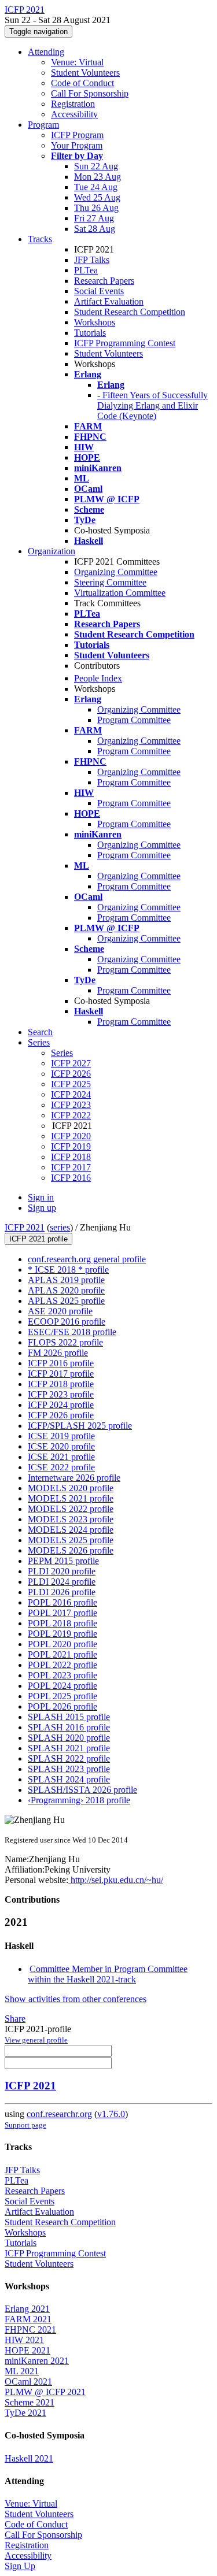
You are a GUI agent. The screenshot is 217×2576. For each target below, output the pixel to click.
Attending (46, 52)
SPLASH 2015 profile (69, 1717)
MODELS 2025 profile (71, 1540)
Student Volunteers (85, 73)
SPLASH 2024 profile (69, 1779)
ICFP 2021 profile (38, 1239)
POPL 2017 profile (62, 1613)
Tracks (40, 239)
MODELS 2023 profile (71, 1519)
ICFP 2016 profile (61, 1363)
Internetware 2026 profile (74, 1478)
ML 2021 (22, 2371)
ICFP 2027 (71, 1063)
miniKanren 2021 (37, 2361)
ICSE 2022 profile (61, 1467)
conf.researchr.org (59, 2114)
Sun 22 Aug (96, 166)
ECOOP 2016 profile (67, 1322)
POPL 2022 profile (62, 1665)
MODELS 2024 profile (71, 1530)
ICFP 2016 (71, 1178)
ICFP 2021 (25, 1227)
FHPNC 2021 (30, 2329)
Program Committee (134, 720)
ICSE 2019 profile (61, 1436)
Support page (25, 2125)
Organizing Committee (116, 572)
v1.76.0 (111, 2114)
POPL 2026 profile (62, 1706)
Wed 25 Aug (97, 197)
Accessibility (74, 114)
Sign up (42, 1208)
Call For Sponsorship (90, 93)
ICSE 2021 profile (61, 1457)
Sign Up (20, 2566)
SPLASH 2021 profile (69, 1748)
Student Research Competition (130, 312)
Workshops (95, 322)
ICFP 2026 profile (61, 1415)
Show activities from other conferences (76, 1999)
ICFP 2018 (71, 1157)
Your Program (77, 145)
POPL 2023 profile (62, 1675)
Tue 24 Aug (96, 187)
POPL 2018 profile (62, 1623)
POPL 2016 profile (62, 1602)
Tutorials (90, 333)
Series (62, 1053)
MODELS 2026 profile (71, 1550)
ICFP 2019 (71, 1146)
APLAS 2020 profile (66, 1290)
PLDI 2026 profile (62, 1592)
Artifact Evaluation (109, 301)
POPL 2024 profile (62, 1686)
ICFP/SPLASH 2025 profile (80, 1426)
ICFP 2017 (71, 1167)
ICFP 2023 (71, 1105)
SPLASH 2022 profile (69, 1758)
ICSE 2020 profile (61, 1446)
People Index (98, 678)
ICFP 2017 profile (61, 1374)
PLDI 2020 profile (62, 1571)
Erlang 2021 (27, 2309)
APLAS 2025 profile (66, 1301)
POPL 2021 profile (62, 1654)
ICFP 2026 (71, 1074)
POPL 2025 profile (62, 1696)
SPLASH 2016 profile (69, 1727)
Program (43, 125)
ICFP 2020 (71, 1136)
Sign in (41, 1197)
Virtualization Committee (120, 593)
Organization (52, 551)
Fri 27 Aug (94, 218)
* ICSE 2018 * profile (68, 1270)
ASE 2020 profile (60, 1311)
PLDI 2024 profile (62, 1582)
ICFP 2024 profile (61, 1405)
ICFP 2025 (71, 1084)
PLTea (86, 270)
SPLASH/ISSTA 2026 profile (82, 1790)
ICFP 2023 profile (61, 1394)
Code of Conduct (82, 83)
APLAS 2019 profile (66, 1280)
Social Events (99, 291)
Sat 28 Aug (95, 229)
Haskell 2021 (29, 2458)
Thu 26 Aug (96, 208)
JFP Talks (92, 260)
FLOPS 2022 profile (65, 1342)
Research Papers (104, 281)
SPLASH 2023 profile (69, 1769)
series (60, 1227)
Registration (73, 104)
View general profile (36, 2040)
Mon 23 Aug (98, 177)
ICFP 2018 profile (61, 1384)
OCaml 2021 (28, 2382)
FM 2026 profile (58, 1353)
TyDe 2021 (25, 2413)
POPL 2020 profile (62, 1644)
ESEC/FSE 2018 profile (72, 1332)
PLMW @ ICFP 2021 (45, 2392)
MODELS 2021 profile (71, 1498)
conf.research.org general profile (87, 1259)
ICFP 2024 (71, 1094)
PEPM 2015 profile (63, 1561)
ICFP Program (77, 135)
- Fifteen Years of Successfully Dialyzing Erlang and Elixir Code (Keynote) (152, 405)
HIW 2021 (24, 2340)
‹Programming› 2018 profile (79, 1800)
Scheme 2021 (30, 2402)
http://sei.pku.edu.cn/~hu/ (116, 1880)
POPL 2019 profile (62, 1634)
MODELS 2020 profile (71, 1488)
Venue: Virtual (77, 62)
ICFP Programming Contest (125, 343)
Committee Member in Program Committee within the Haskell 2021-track (108, 1974)
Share (15, 2019)
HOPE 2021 (27, 2350)
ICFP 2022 (71, 1115)
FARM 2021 (28, 2319)
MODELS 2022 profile (71, 1509)
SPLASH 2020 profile (69, 1738)
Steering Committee (110, 582)
